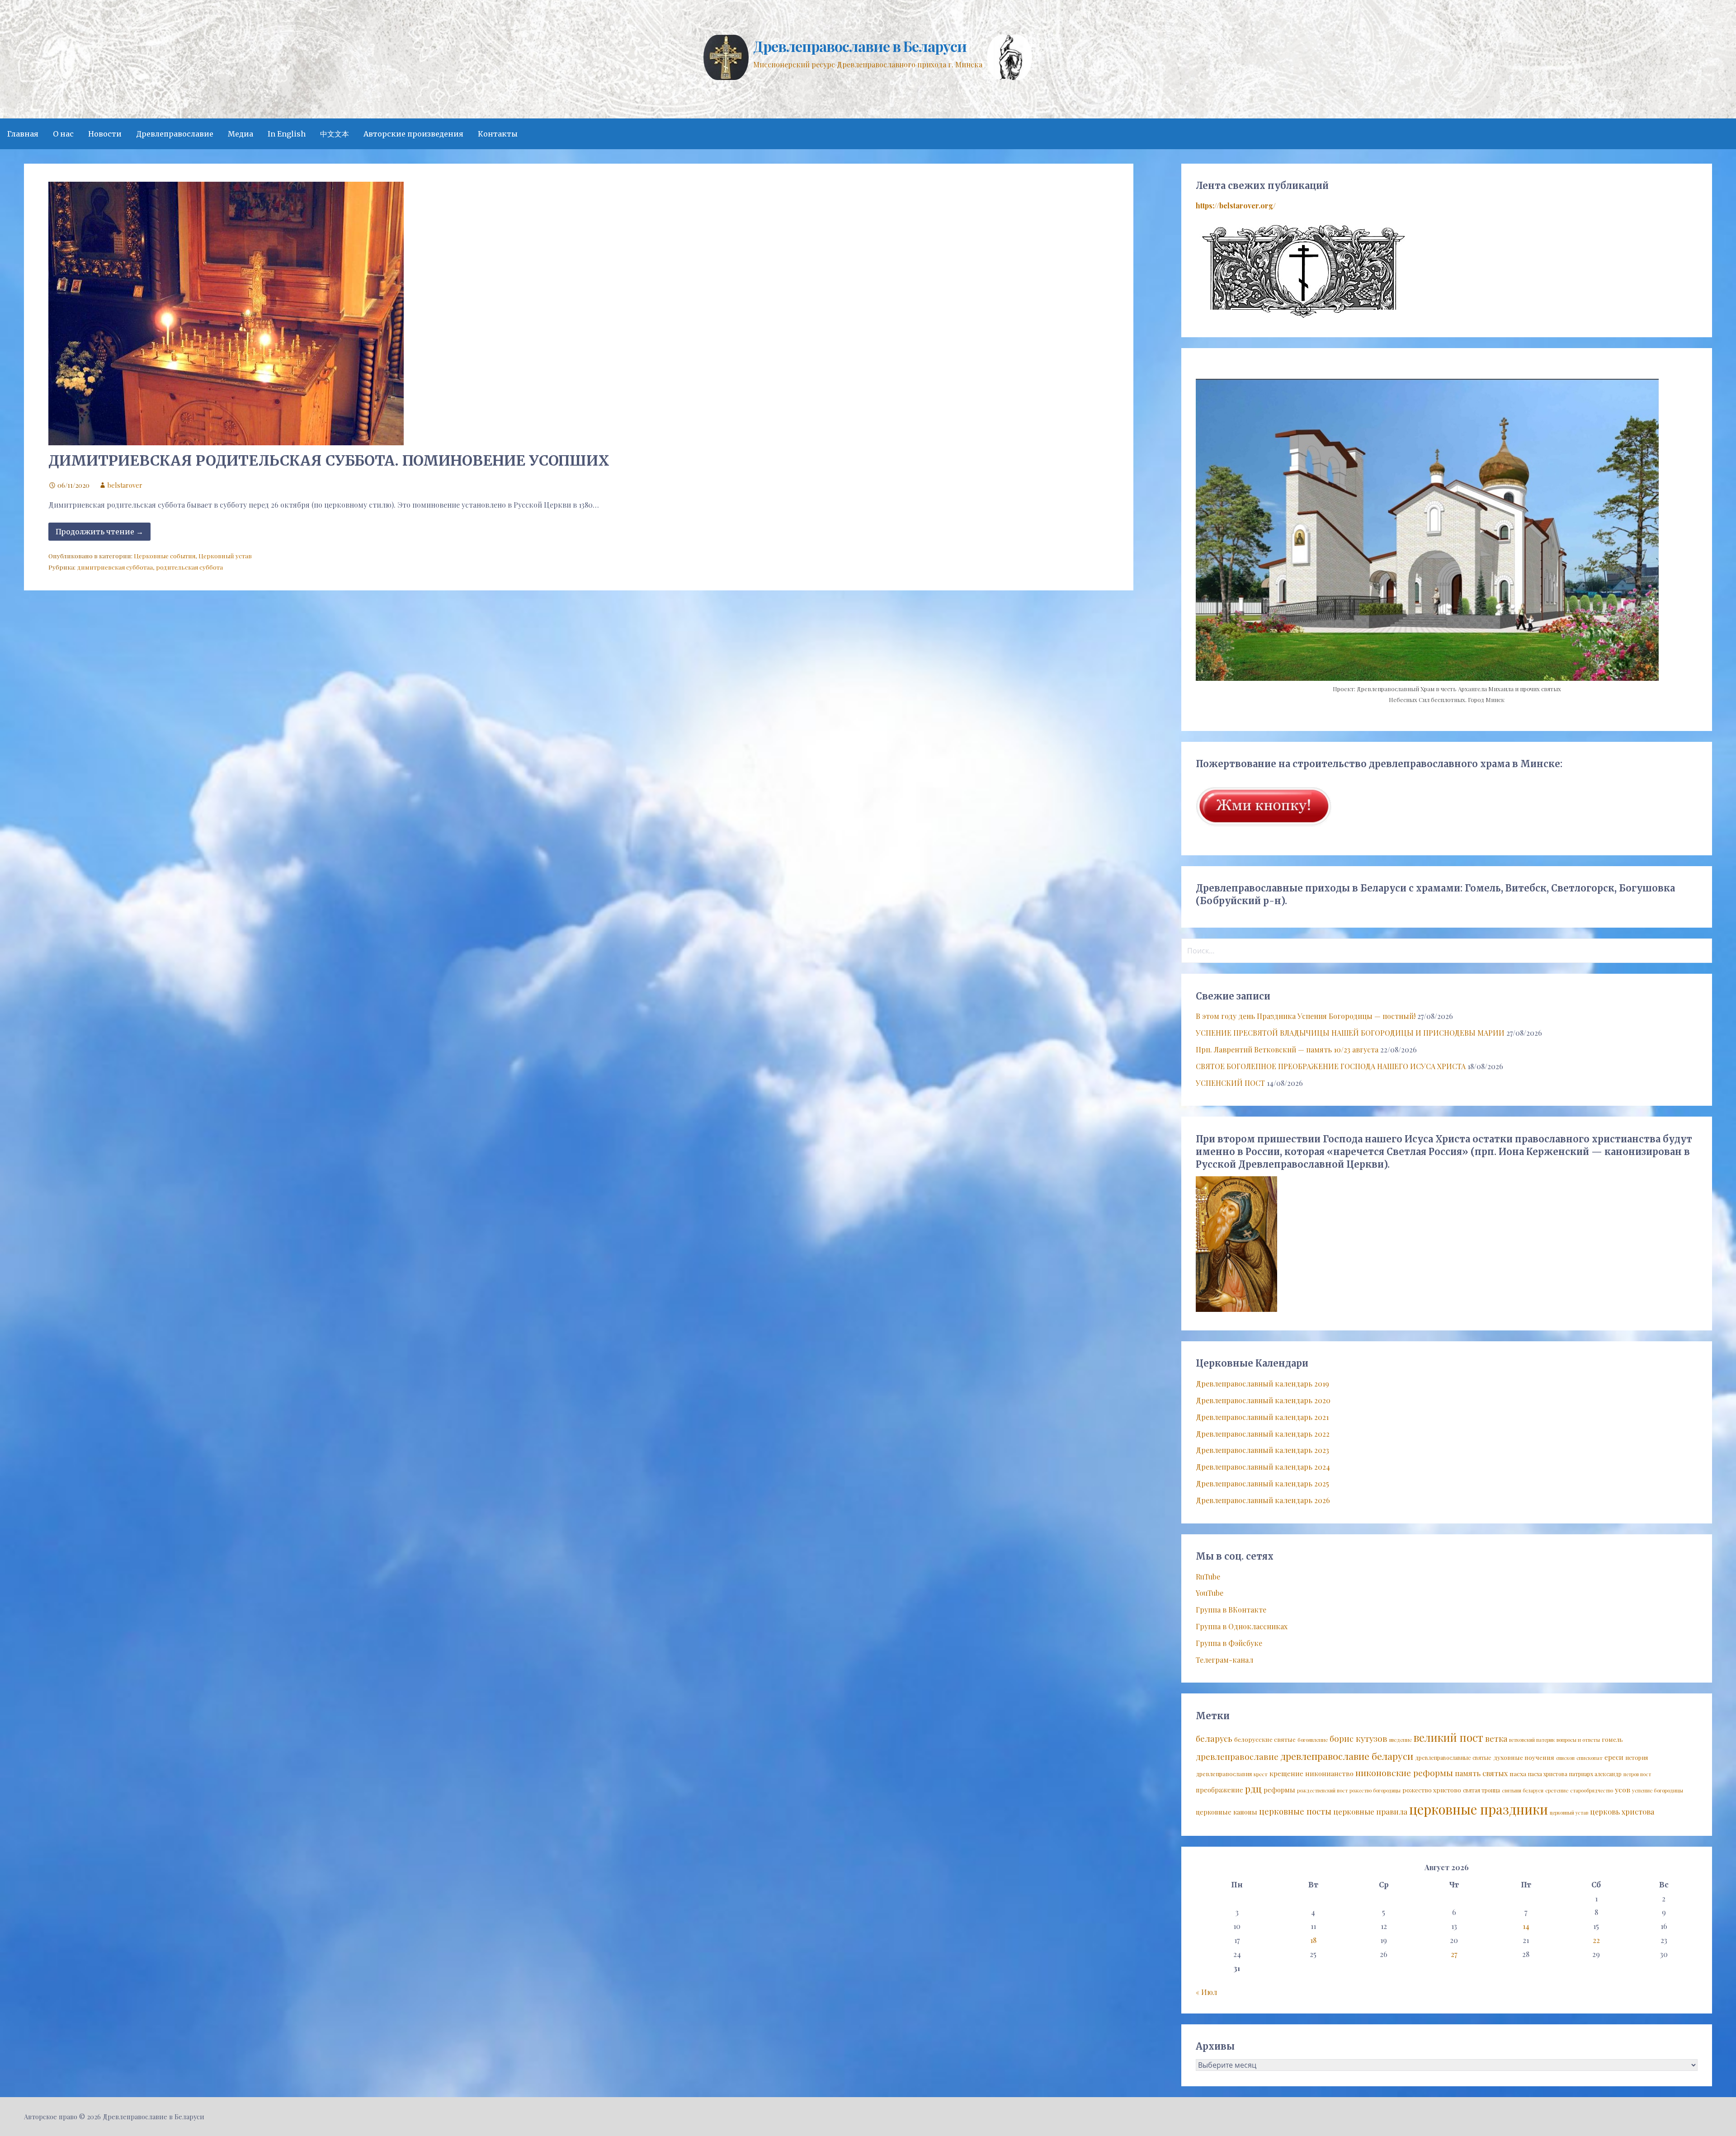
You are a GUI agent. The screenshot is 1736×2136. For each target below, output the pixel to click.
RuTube (1208, 1577)
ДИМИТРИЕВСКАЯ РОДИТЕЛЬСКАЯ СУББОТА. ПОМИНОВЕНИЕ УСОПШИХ (329, 461)
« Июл (1206, 1992)
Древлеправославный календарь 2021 (1262, 1417)
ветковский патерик (1532, 1740)
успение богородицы (1658, 1790)
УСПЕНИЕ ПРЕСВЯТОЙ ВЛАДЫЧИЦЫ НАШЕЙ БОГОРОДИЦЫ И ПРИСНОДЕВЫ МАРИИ (1350, 1033)
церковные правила (1370, 1811)
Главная (23, 134)
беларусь (1214, 1738)
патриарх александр (1595, 1774)
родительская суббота (189, 567)
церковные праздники (1479, 1809)
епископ (1565, 1758)
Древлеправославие (175, 134)
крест (1261, 1774)
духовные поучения (1524, 1757)
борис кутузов (1359, 1738)
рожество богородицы (1375, 1790)
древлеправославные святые (1453, 1758)
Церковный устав (225, 556)
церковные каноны (1227, 1812)
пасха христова (1548, 1774)
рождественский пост (1322, 1790)
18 (1313, 1940)
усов (1623, 1789)
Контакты (498, 134)
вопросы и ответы (1578, 1740)
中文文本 (335, 134)
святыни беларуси (1523, 1790)
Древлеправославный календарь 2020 (1263, 1400)
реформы (1279, 1790)
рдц (1253, 1788)
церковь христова (1622, 1811)
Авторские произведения (413, 134)
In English (287, 134)
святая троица (1481, 1790)
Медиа (241, 134)
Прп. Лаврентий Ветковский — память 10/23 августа (1287, 1049)
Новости (105, 134)
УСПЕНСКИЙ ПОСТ (1230, 1083)
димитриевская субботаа (115, 567)
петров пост (1637, 1774)
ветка (1496, 1738)
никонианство (1329, 1773)
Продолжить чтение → (99, 532)
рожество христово (1432, 1790)
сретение (1557, 1790)
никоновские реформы (1404, 1773)
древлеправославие (1237, 1756)
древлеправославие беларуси (1347, 1756)
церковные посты (1295, 1811)
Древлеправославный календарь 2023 (1262, 1450)
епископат (1590, 1758)
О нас (63, 134)
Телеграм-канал (1224, 1660)
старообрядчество (1592, 1790)
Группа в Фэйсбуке (1229, 1643)
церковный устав (1569, 1813)
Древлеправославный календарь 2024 (1263, 1467)
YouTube (1210, 1593)
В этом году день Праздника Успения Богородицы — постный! (1306, 1016)
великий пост (1448, 1737)
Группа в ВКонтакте (1231, 1610)
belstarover (125, 485)
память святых (1481, 1773)
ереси (1614, 1757)
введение (1401, 1740)
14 (1526, 1926)
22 (1596, 1940)
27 (1454, 1954)
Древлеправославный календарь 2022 (1263, 1434)
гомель (1612, 1739)
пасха (1518, 1773)
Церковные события (165, 556)
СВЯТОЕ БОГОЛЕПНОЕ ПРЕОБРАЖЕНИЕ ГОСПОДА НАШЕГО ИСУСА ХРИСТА (1331, 1066)
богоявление (1313, 1740)
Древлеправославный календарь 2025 (1262, 1483)
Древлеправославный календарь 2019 (1262, 1384)
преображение (1219, 1790)
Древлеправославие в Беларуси (860, 46)
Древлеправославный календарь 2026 (1263, 1500)
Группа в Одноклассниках (1242, 1626)
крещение (1286, 1773)
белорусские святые (1265, 1739)
